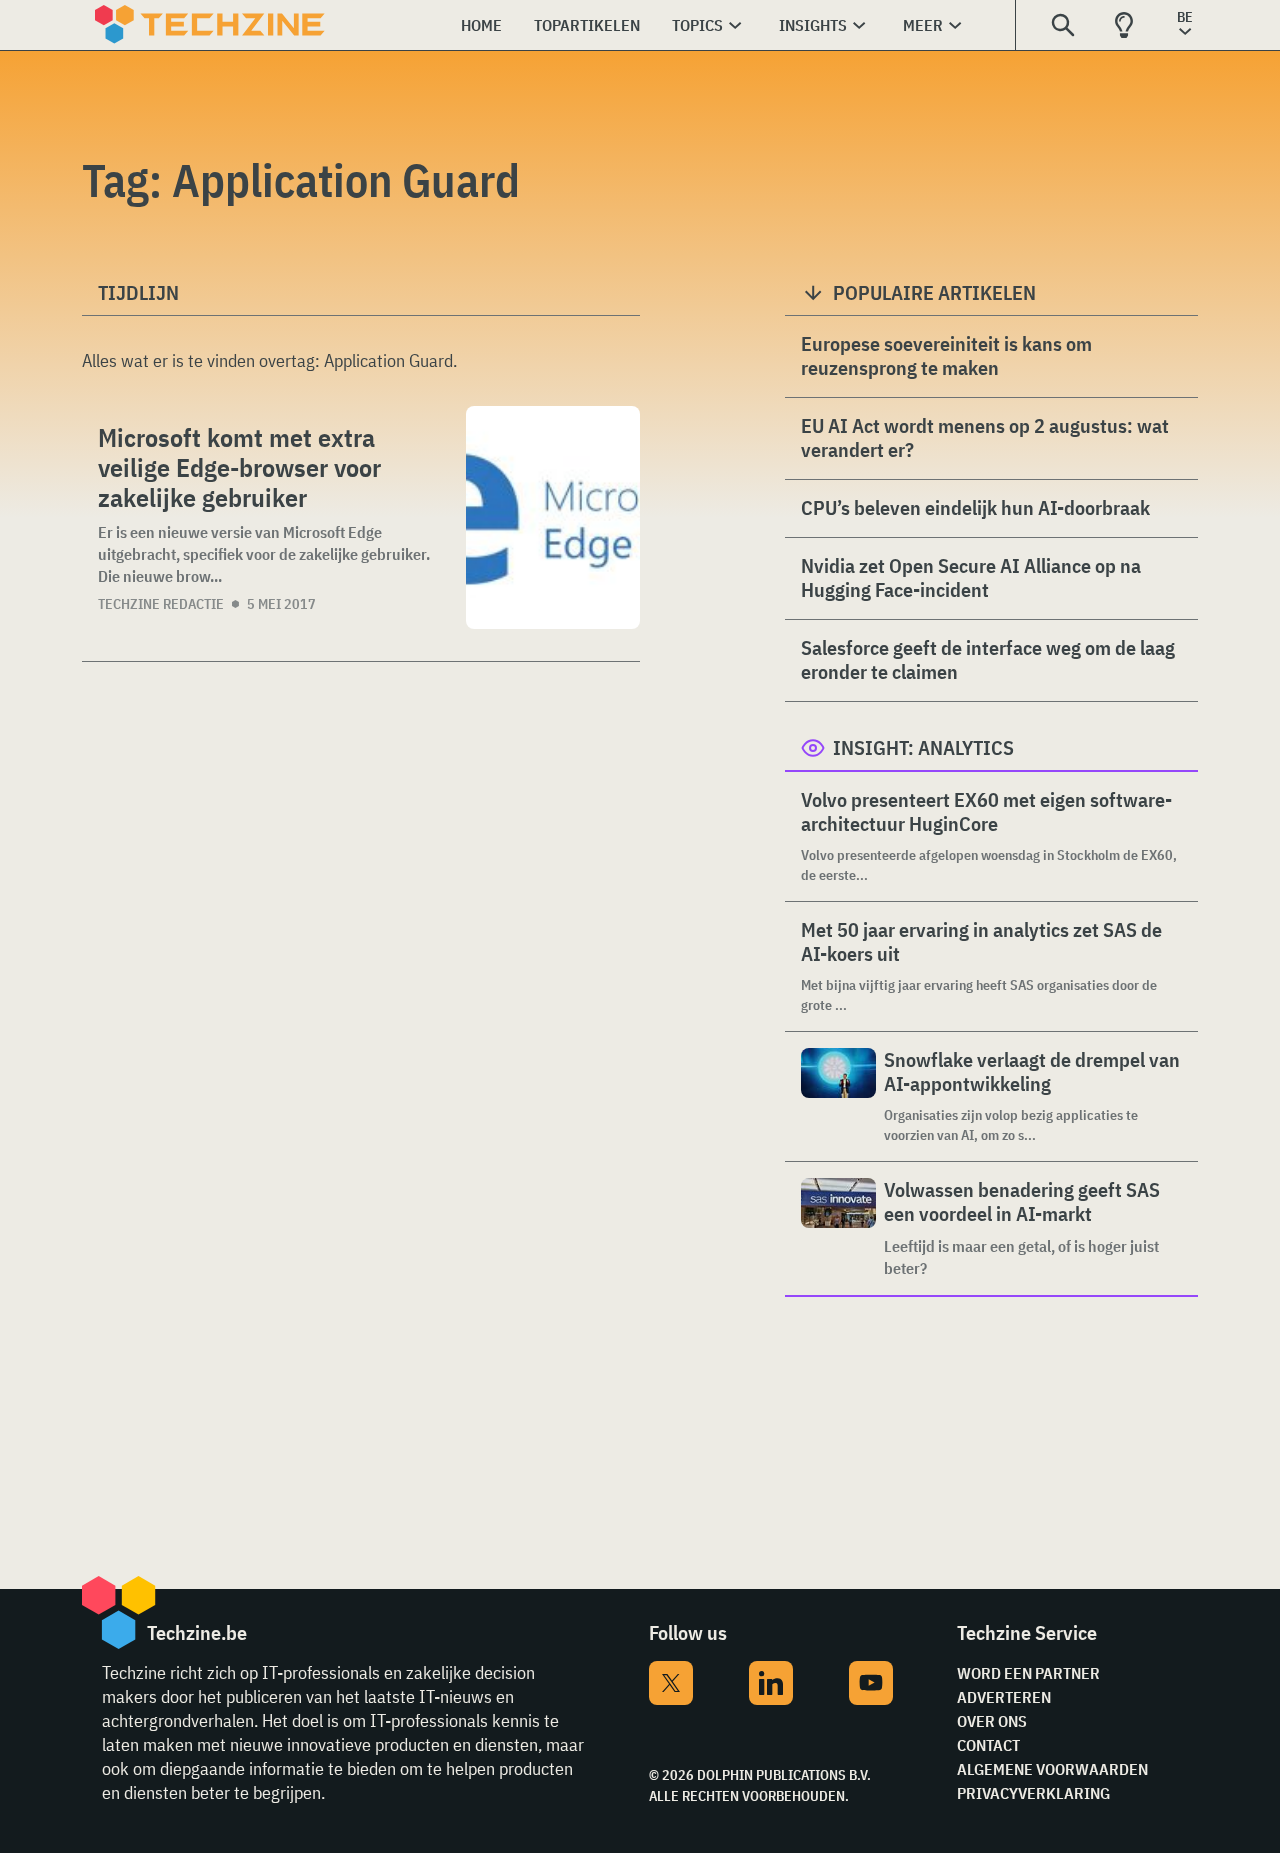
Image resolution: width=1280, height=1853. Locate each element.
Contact (988, 1745)
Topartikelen (587, 25)
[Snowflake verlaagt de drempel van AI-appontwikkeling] (838, 1096)
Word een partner (1028, 1673)
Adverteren (1004, 1697)
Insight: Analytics (923, 747)
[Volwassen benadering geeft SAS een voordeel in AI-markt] (838, 1228)
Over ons (992, 1721)
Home (481, 25)
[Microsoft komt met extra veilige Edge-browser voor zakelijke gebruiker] (553, 517)
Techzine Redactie (161, 604)
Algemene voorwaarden (1052, 1769)
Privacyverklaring (1033, 1793)
